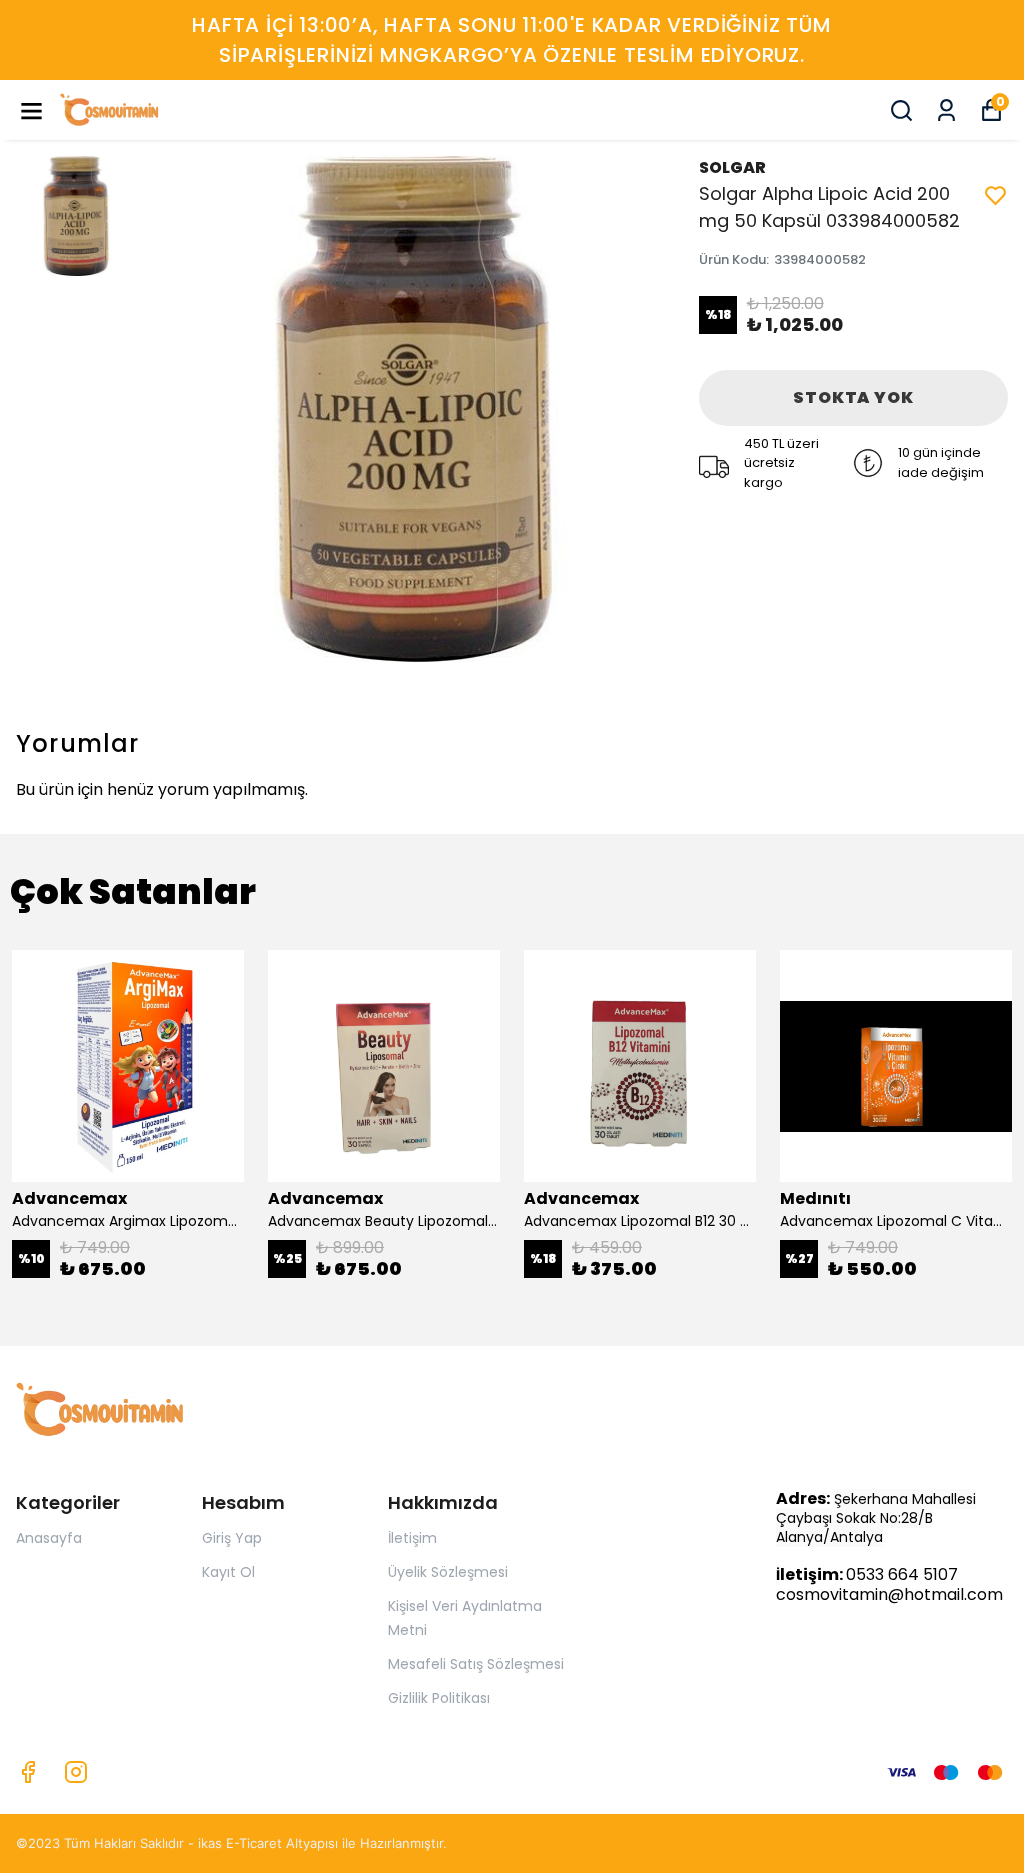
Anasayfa (49, 1538)
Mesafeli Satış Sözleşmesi (476, 1664)
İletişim (412, 1538)
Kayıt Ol (228, 1572)
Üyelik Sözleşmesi (448, 1572)
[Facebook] (28, 1772)
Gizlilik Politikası (439, 1698)
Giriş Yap (232, 1538)
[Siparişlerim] (946, 110)
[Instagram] (76, 1772)
